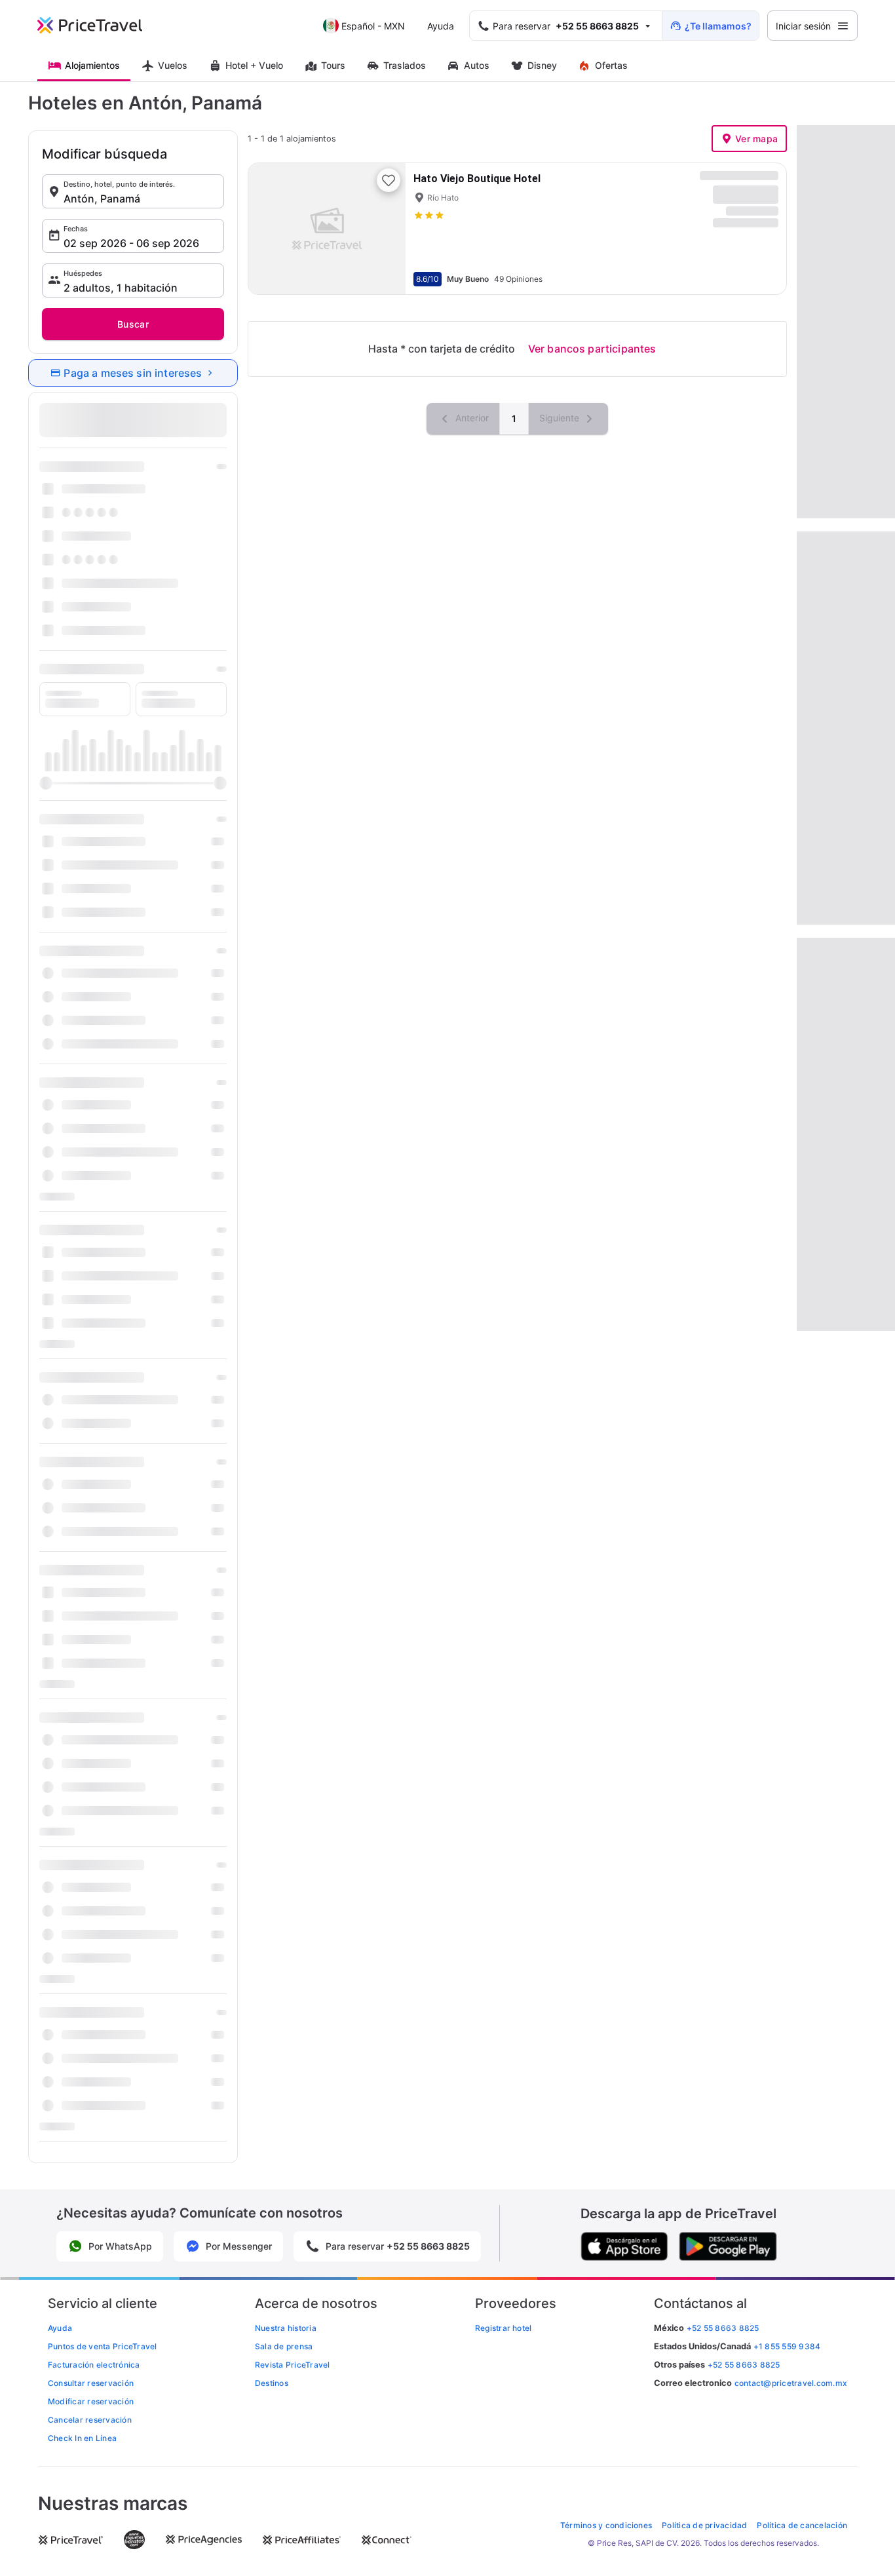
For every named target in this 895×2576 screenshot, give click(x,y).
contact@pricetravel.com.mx (791, 2383)
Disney (542, 65)
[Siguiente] (385, 229)
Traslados (405, 65)
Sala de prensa (284, 2346)
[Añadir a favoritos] (389, 180)
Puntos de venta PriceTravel (102, 2346)
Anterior (471, 418)
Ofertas (611, 65)
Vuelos (173, 65)
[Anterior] (269, 229)
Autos (477, 65)
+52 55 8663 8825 (744, 2365)
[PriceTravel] (99, 26)
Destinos (272, 2383)
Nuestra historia (286, 2328)
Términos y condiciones (606, 2525)
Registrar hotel (504, 2328)
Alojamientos (92, 65)
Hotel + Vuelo (254, 65)
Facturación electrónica (94, 2365)
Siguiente (561, 418)
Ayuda (441, 26)
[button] (133, 191)
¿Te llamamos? (718, 26)
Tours (333, 65)
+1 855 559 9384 (787, 2346)
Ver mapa (756, 139)
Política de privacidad (704, 2525)
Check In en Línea (82, 2438)
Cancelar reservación (90, 2420)
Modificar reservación (91, 2401)
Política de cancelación (802, 2525)
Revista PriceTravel (293, 2365)
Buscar (133, 324)
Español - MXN (373, 26)
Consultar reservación (91, 2383)
